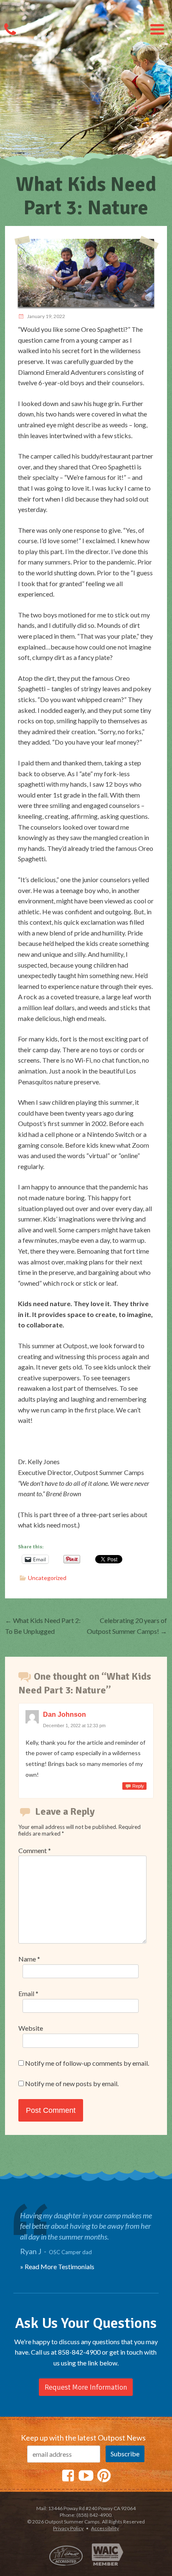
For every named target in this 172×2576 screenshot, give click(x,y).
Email (28, 1993)
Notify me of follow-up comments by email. (87, 2063)
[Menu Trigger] (157, 29)
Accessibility (105, 2528)
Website (31, 2028)
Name (29, 1959)
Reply (138, 1786)
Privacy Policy (68, 2528)
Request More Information (86, 2387)
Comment (35, 1850)
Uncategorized (47, 1578)
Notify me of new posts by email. (72, 2083)
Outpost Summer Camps (86, 19)
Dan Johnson (64, 1714)
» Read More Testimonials (57, 2266)
